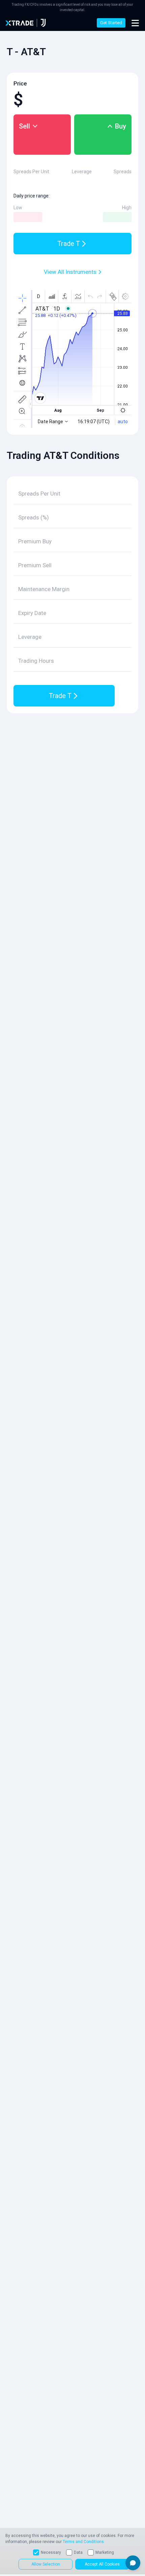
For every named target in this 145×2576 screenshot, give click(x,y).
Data (78, 2552)
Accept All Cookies (102, 2564)
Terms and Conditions (83, 2542)
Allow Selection (46, 2564)
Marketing (105, 2552)
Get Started (111, 23)
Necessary (51, 2552)
